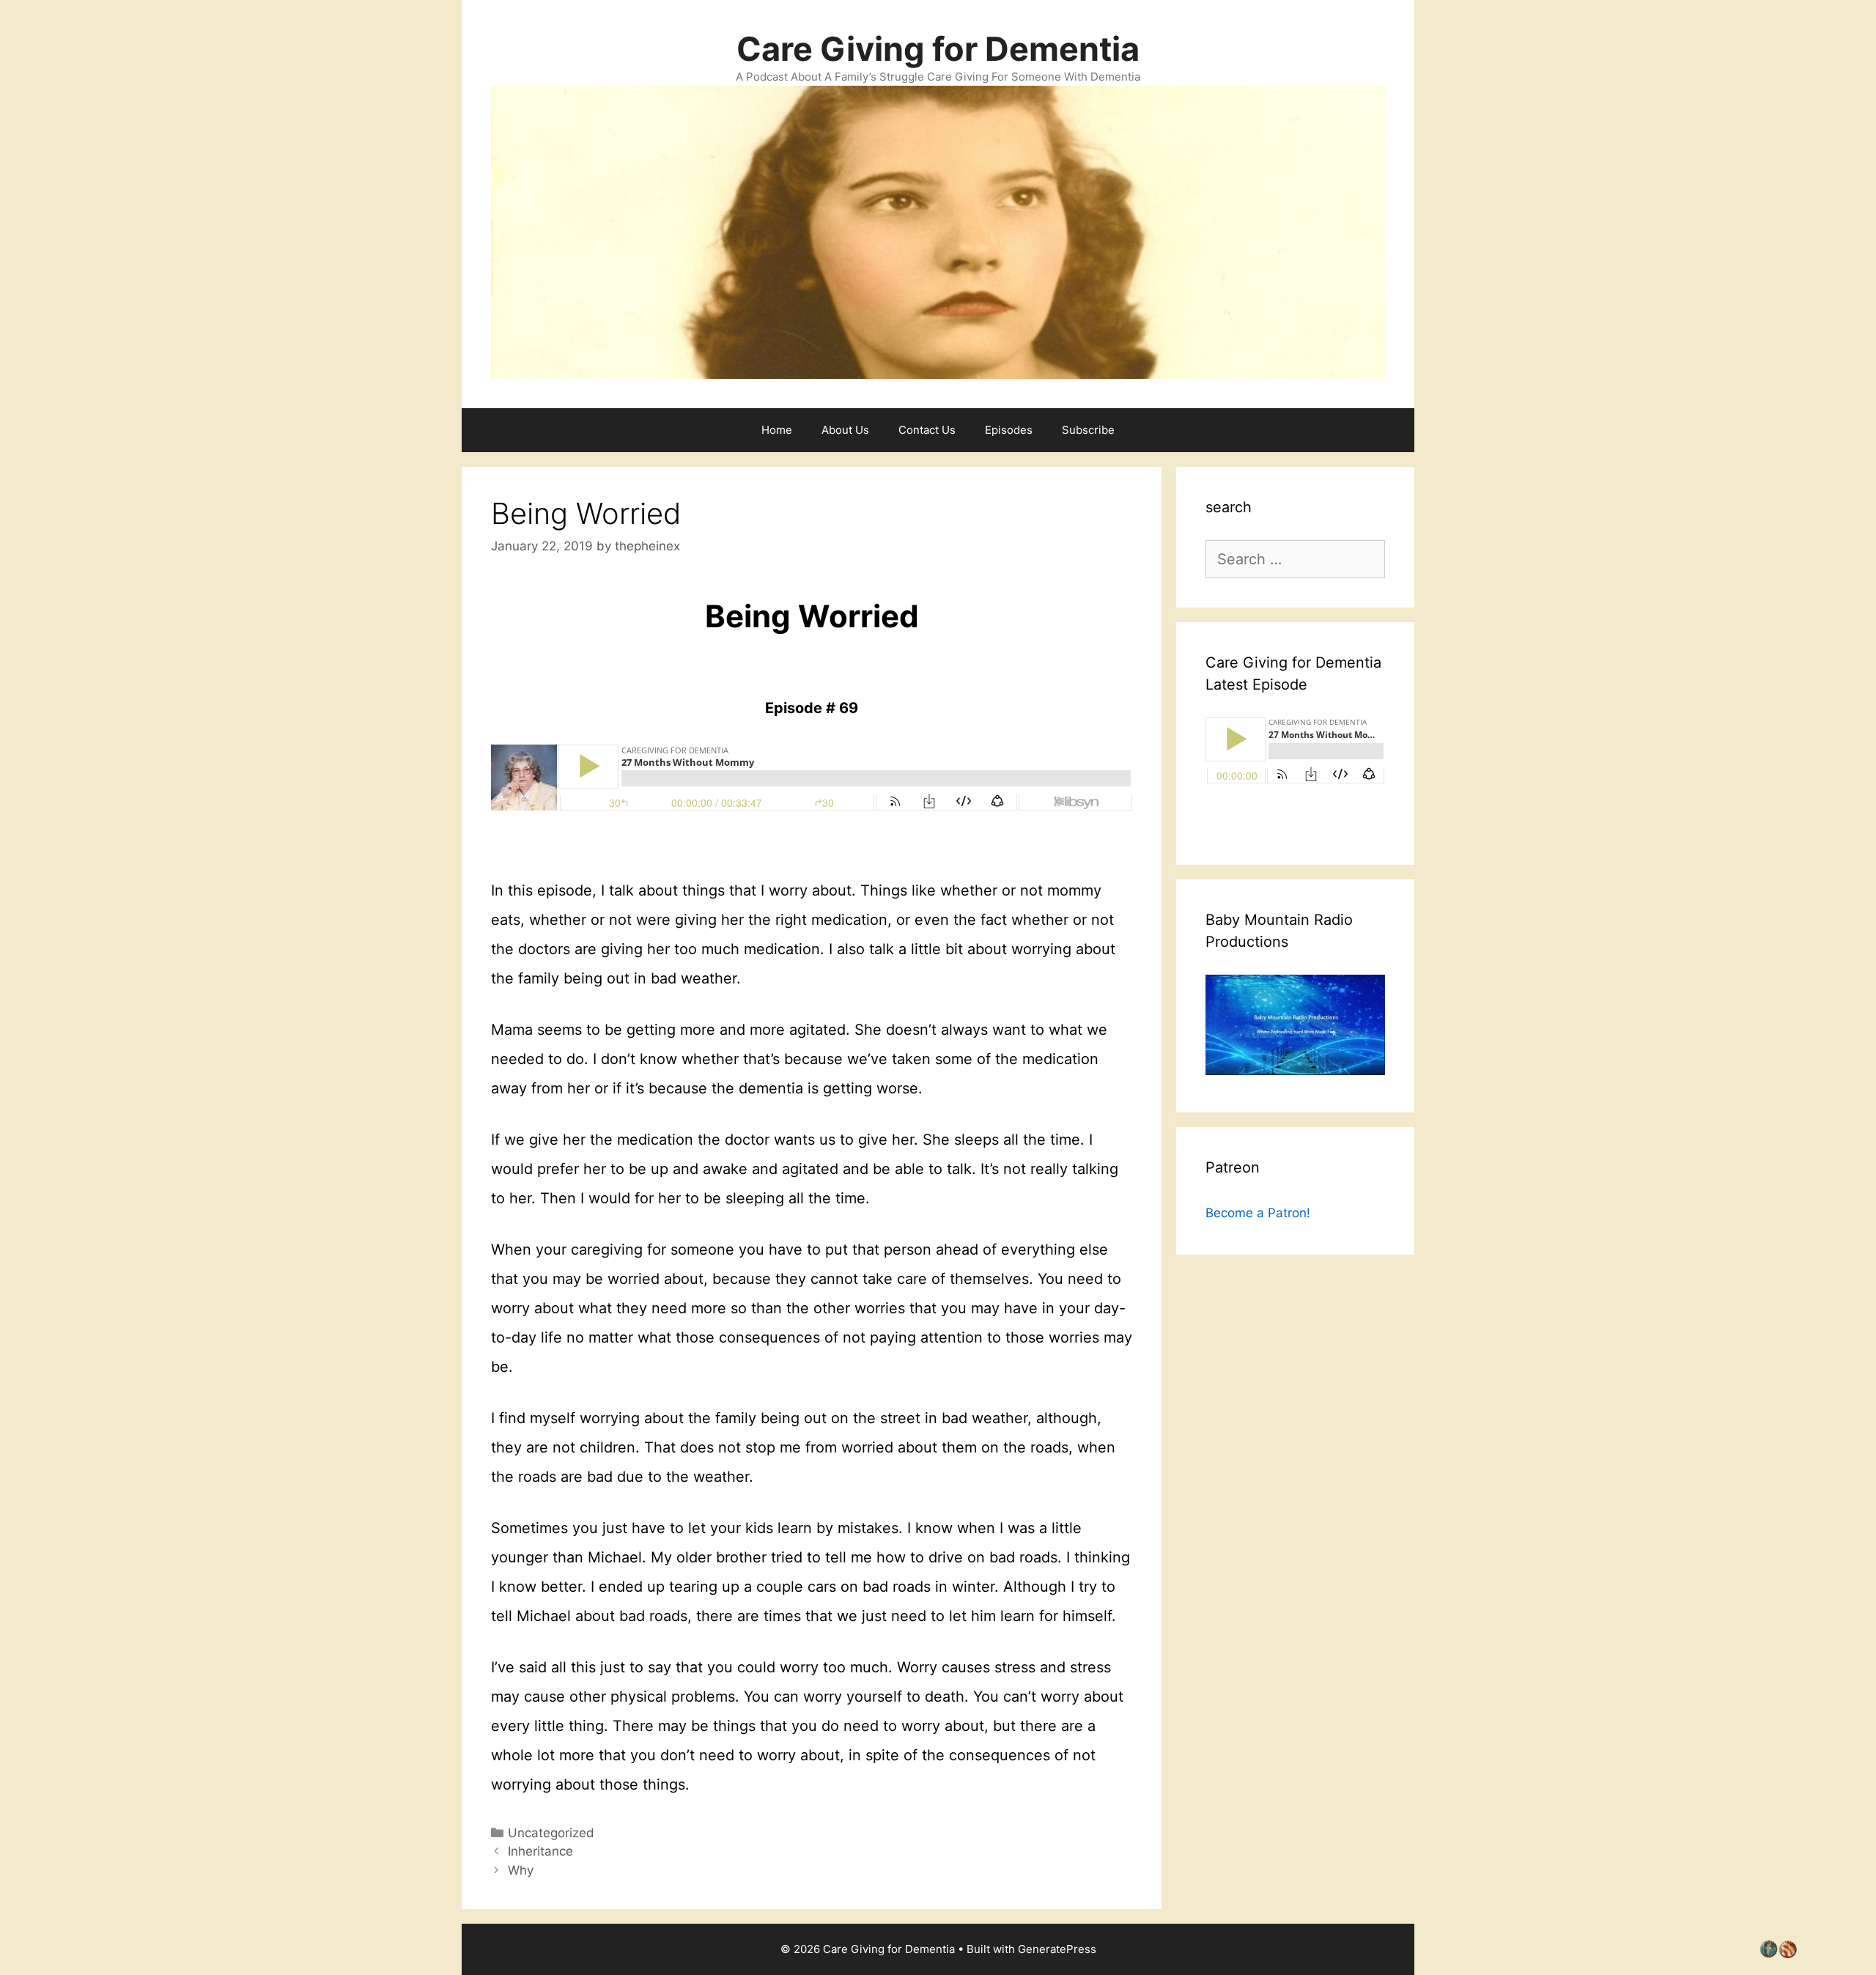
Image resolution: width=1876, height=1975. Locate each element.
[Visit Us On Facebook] (1768, 1953)
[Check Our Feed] (1787, 1953)
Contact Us (927, 430)
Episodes (1009, 430)
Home (777, 430)
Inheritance (540, 1851)
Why (521, 1870)
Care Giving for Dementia (938, 49)
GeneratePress (1057, 1949)
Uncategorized (551, 1833)
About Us (845, 430)
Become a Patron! (1258, 1213)
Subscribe (1088, 430)
